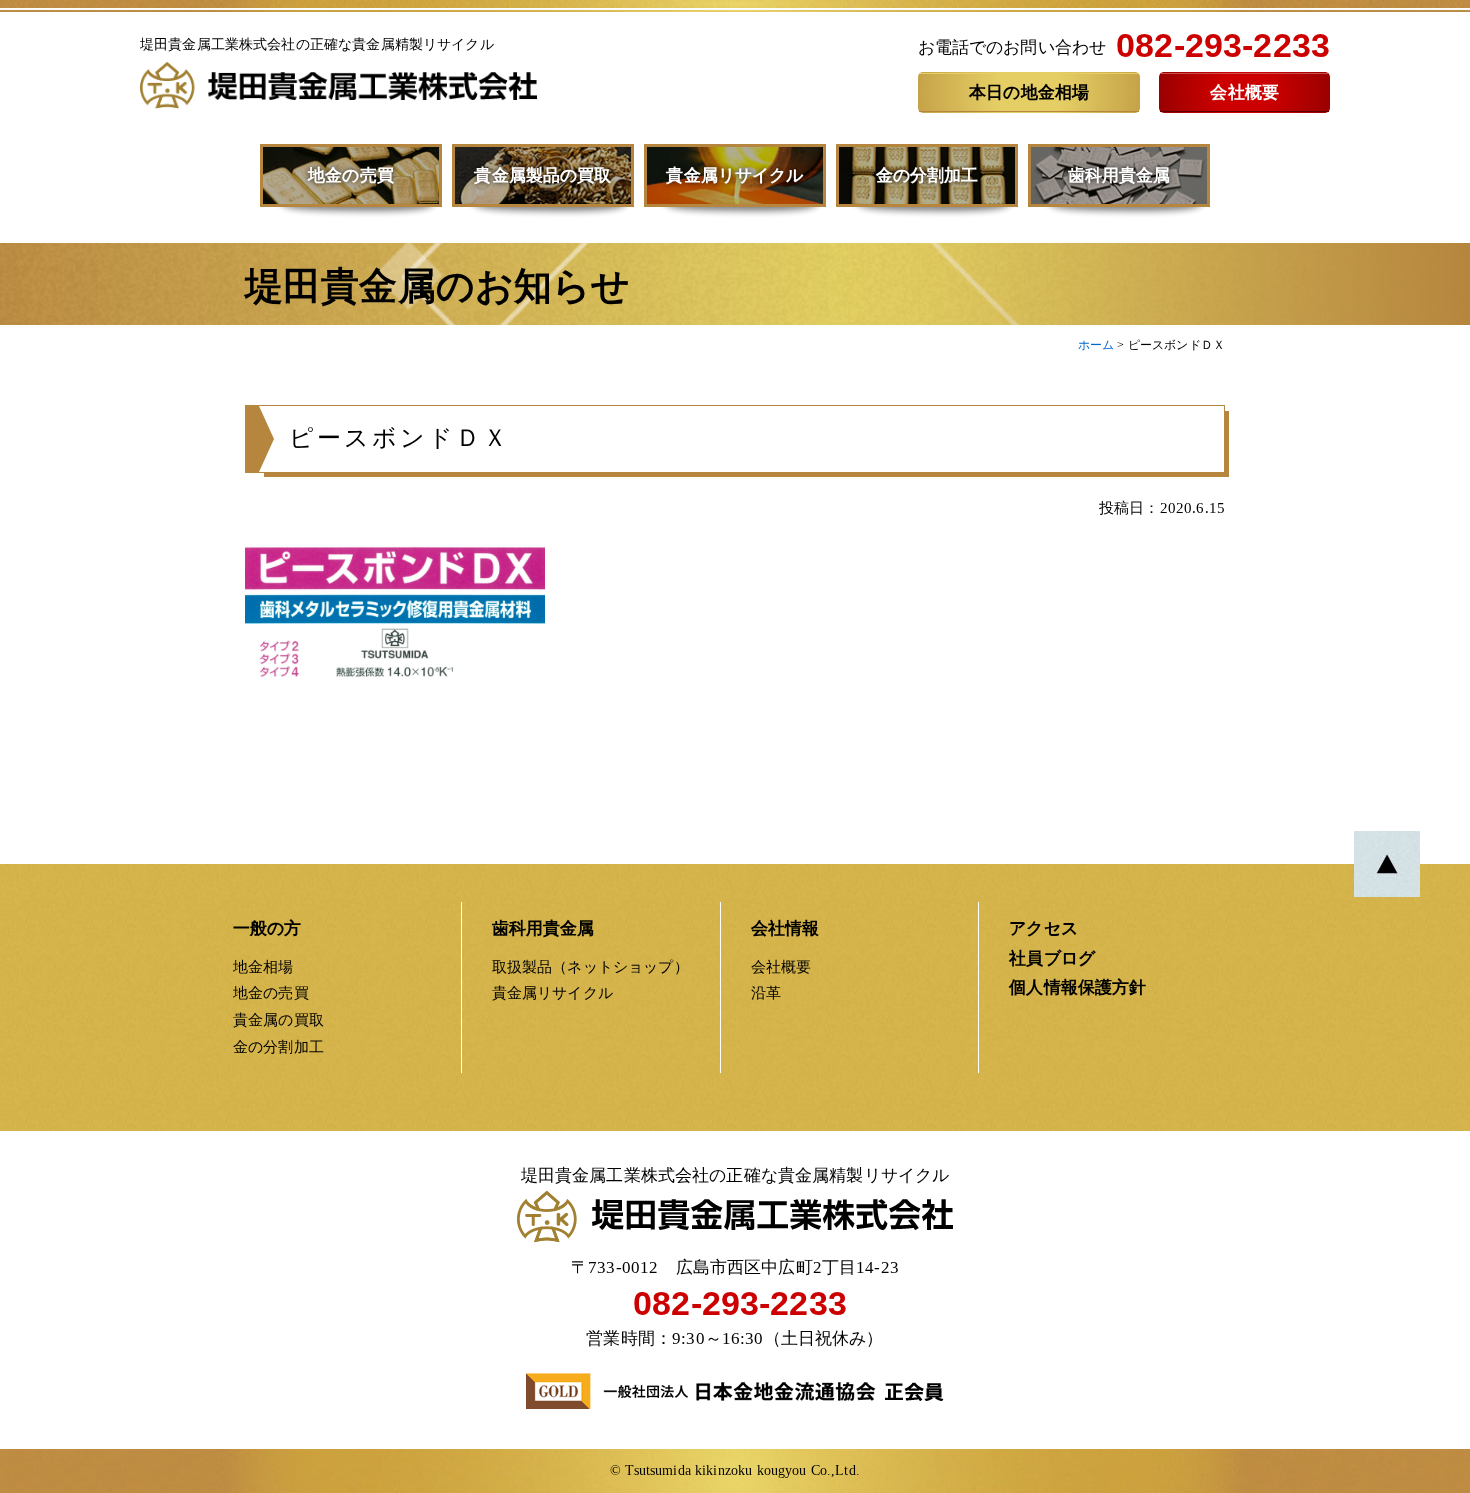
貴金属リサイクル (734, 175)
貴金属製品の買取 (542, 175)
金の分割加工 (927, 175)
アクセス (1043, 928)
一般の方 (267, 928)
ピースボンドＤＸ (399, 438)
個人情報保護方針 (1077, 987)
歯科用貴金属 (1119, 175)
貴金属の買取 (278, 1019)
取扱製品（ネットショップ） (590, 966)
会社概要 (1244, 92)
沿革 (766, 992)
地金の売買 (351, 175)
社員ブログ (1052, 958)
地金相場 (263, 966)
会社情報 (785, 928)
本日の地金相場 (1029, 92)
